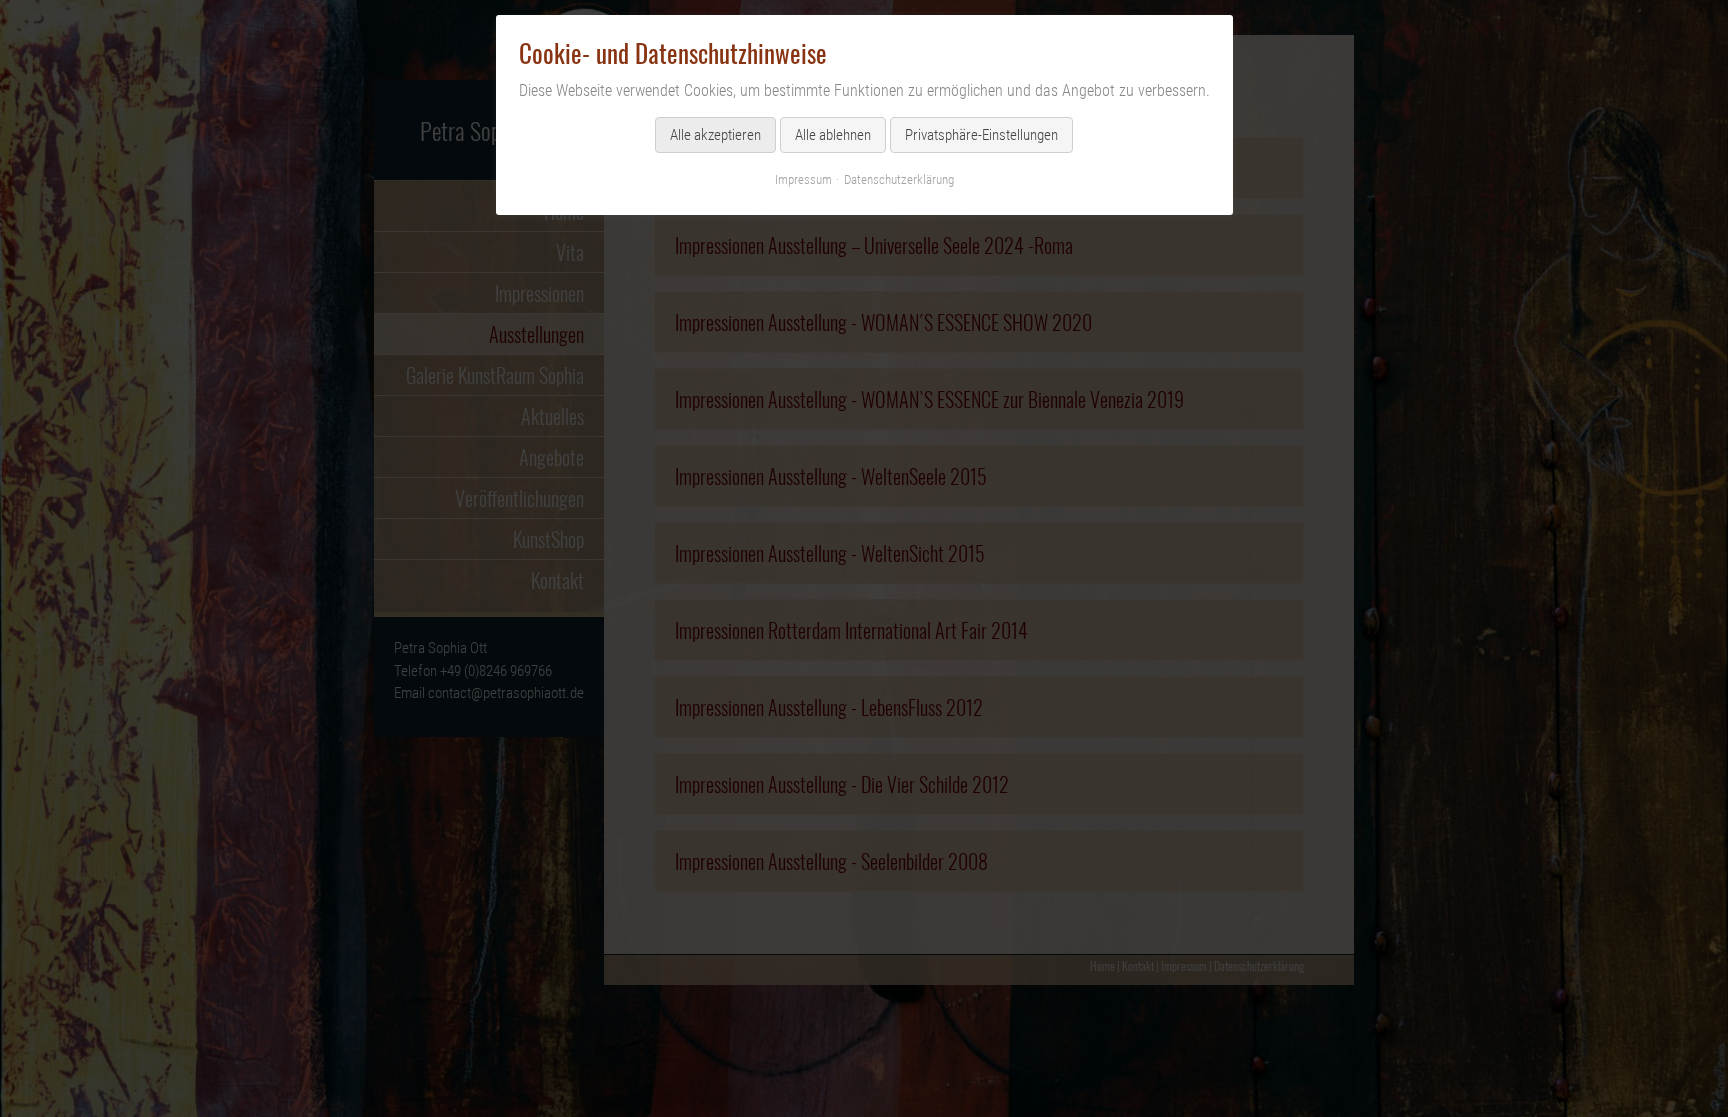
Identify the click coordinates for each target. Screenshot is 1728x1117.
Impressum (803, 179)
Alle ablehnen (833, 135)
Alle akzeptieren (715, 135)
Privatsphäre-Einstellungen (981, 135)
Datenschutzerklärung (899, 179)
